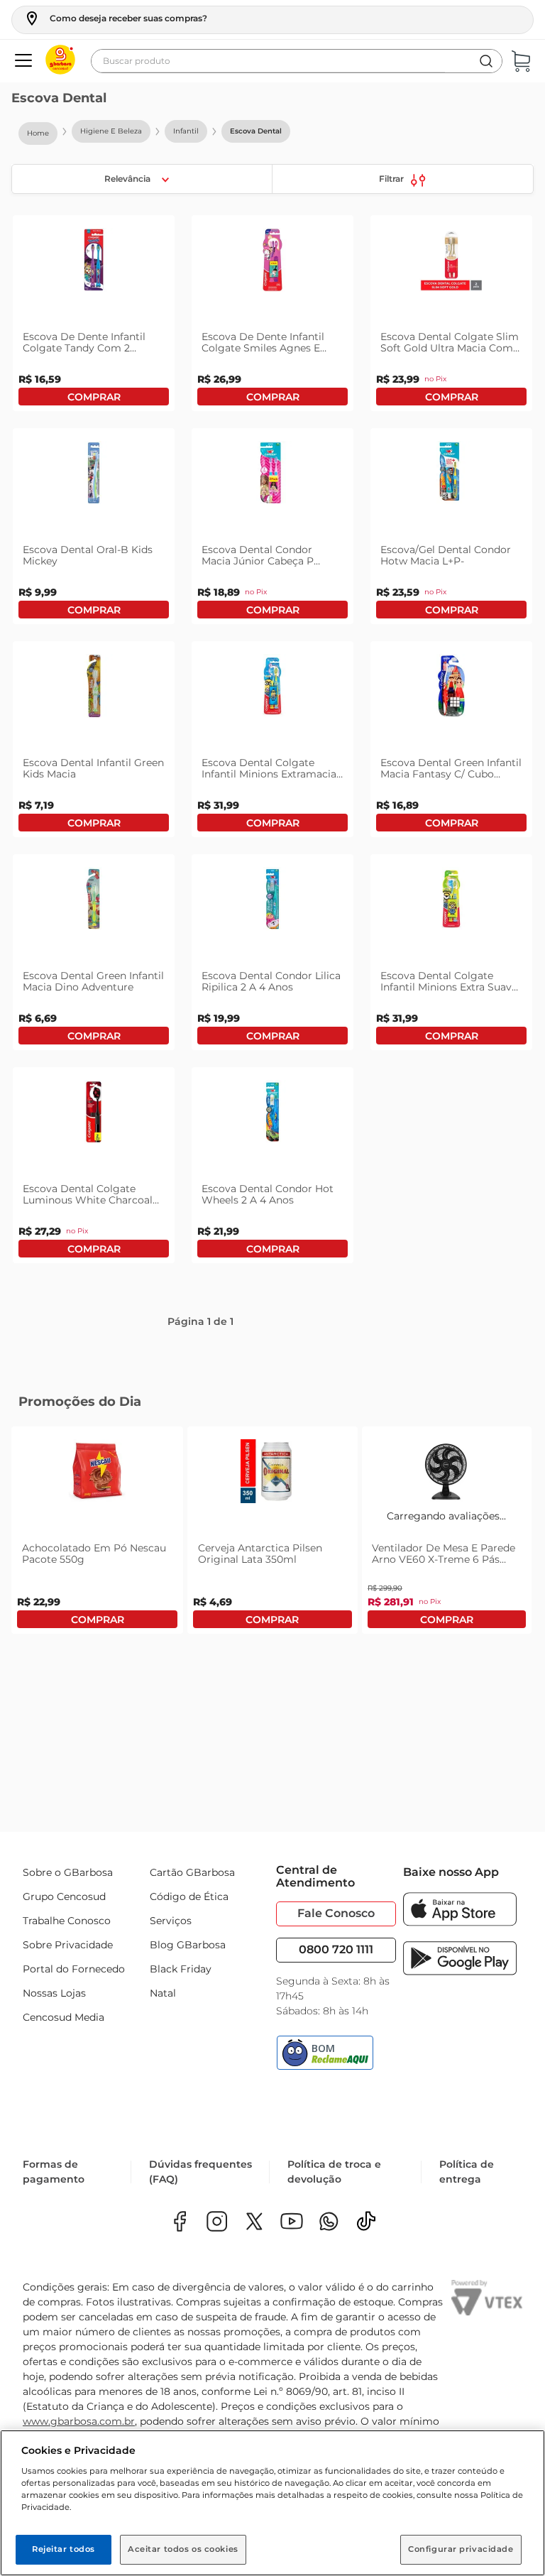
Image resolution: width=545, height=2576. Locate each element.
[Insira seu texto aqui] (329, 2223)
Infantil (186, 131)
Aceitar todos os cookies (183, 2549)
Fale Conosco (336, 1913)
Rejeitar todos (64, 2549)
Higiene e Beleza (111, 131)
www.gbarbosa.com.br (79, 2421)
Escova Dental (256, 131)
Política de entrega (467, 2172)
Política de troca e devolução (334, 2172)
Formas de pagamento (54, 2172)
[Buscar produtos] (486, 61)
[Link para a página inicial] (38, 133)
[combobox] (297, 61)
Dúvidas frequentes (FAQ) (200, 2172)
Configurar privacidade (461, 2549)
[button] (115, 18)
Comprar (94, 397)
